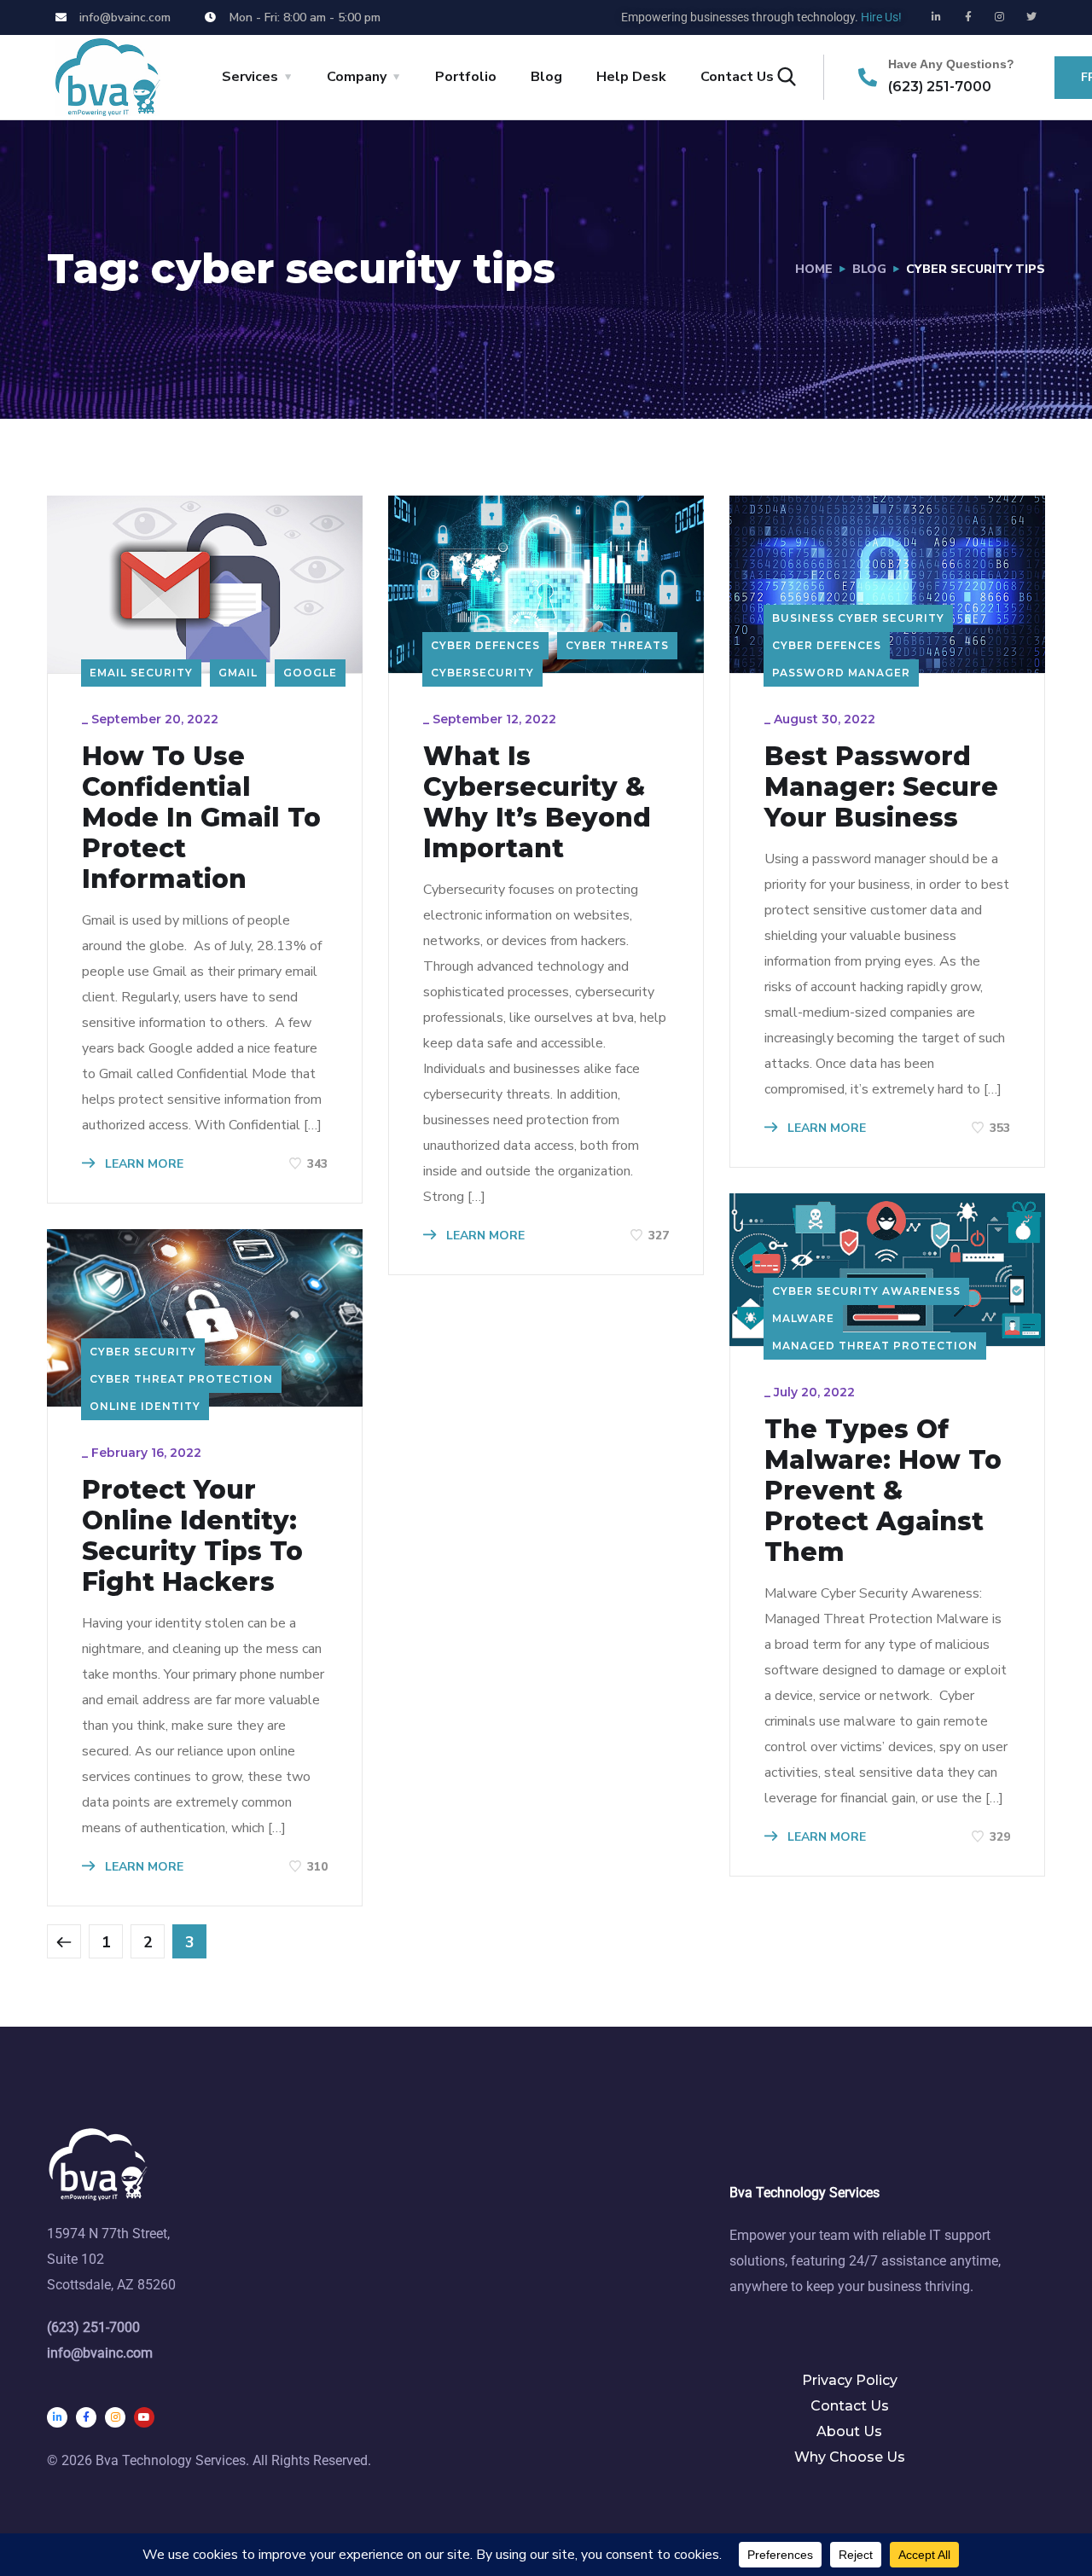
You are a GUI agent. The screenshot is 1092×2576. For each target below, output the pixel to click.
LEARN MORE (142, 1164)
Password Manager (841, 673)
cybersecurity (482, 673)
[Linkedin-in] (937, 17)
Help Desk (631, 77)
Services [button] (250, 77)
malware (803, 1318)
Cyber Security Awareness (866, 1291)
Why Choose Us (850, 2457)
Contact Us (850, 2406)
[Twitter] (1031, 17)
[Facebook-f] (968, 17)
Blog (546, 77)
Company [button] (357, 77)
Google (310, 673)
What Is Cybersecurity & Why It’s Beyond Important (537, 803)
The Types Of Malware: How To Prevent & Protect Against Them (883, 1491)
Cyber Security (143, 1352)
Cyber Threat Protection (181, 1379)
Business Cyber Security (858, 618)
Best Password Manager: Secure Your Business (881, 787)
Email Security (141, 673)
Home (814, 269)
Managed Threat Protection (875, 1346)
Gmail (238, 673)
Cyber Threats (617, 645)
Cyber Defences (485, 645)
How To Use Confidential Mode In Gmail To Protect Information (201, 818)
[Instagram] (1000, 17)
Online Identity (145, 1406)
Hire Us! (881, 17)
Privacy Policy (850, 2380)
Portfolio (466, 77)
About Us (849, 2431)
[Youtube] (144, 2417)
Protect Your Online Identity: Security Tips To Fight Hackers (192, 1536)
